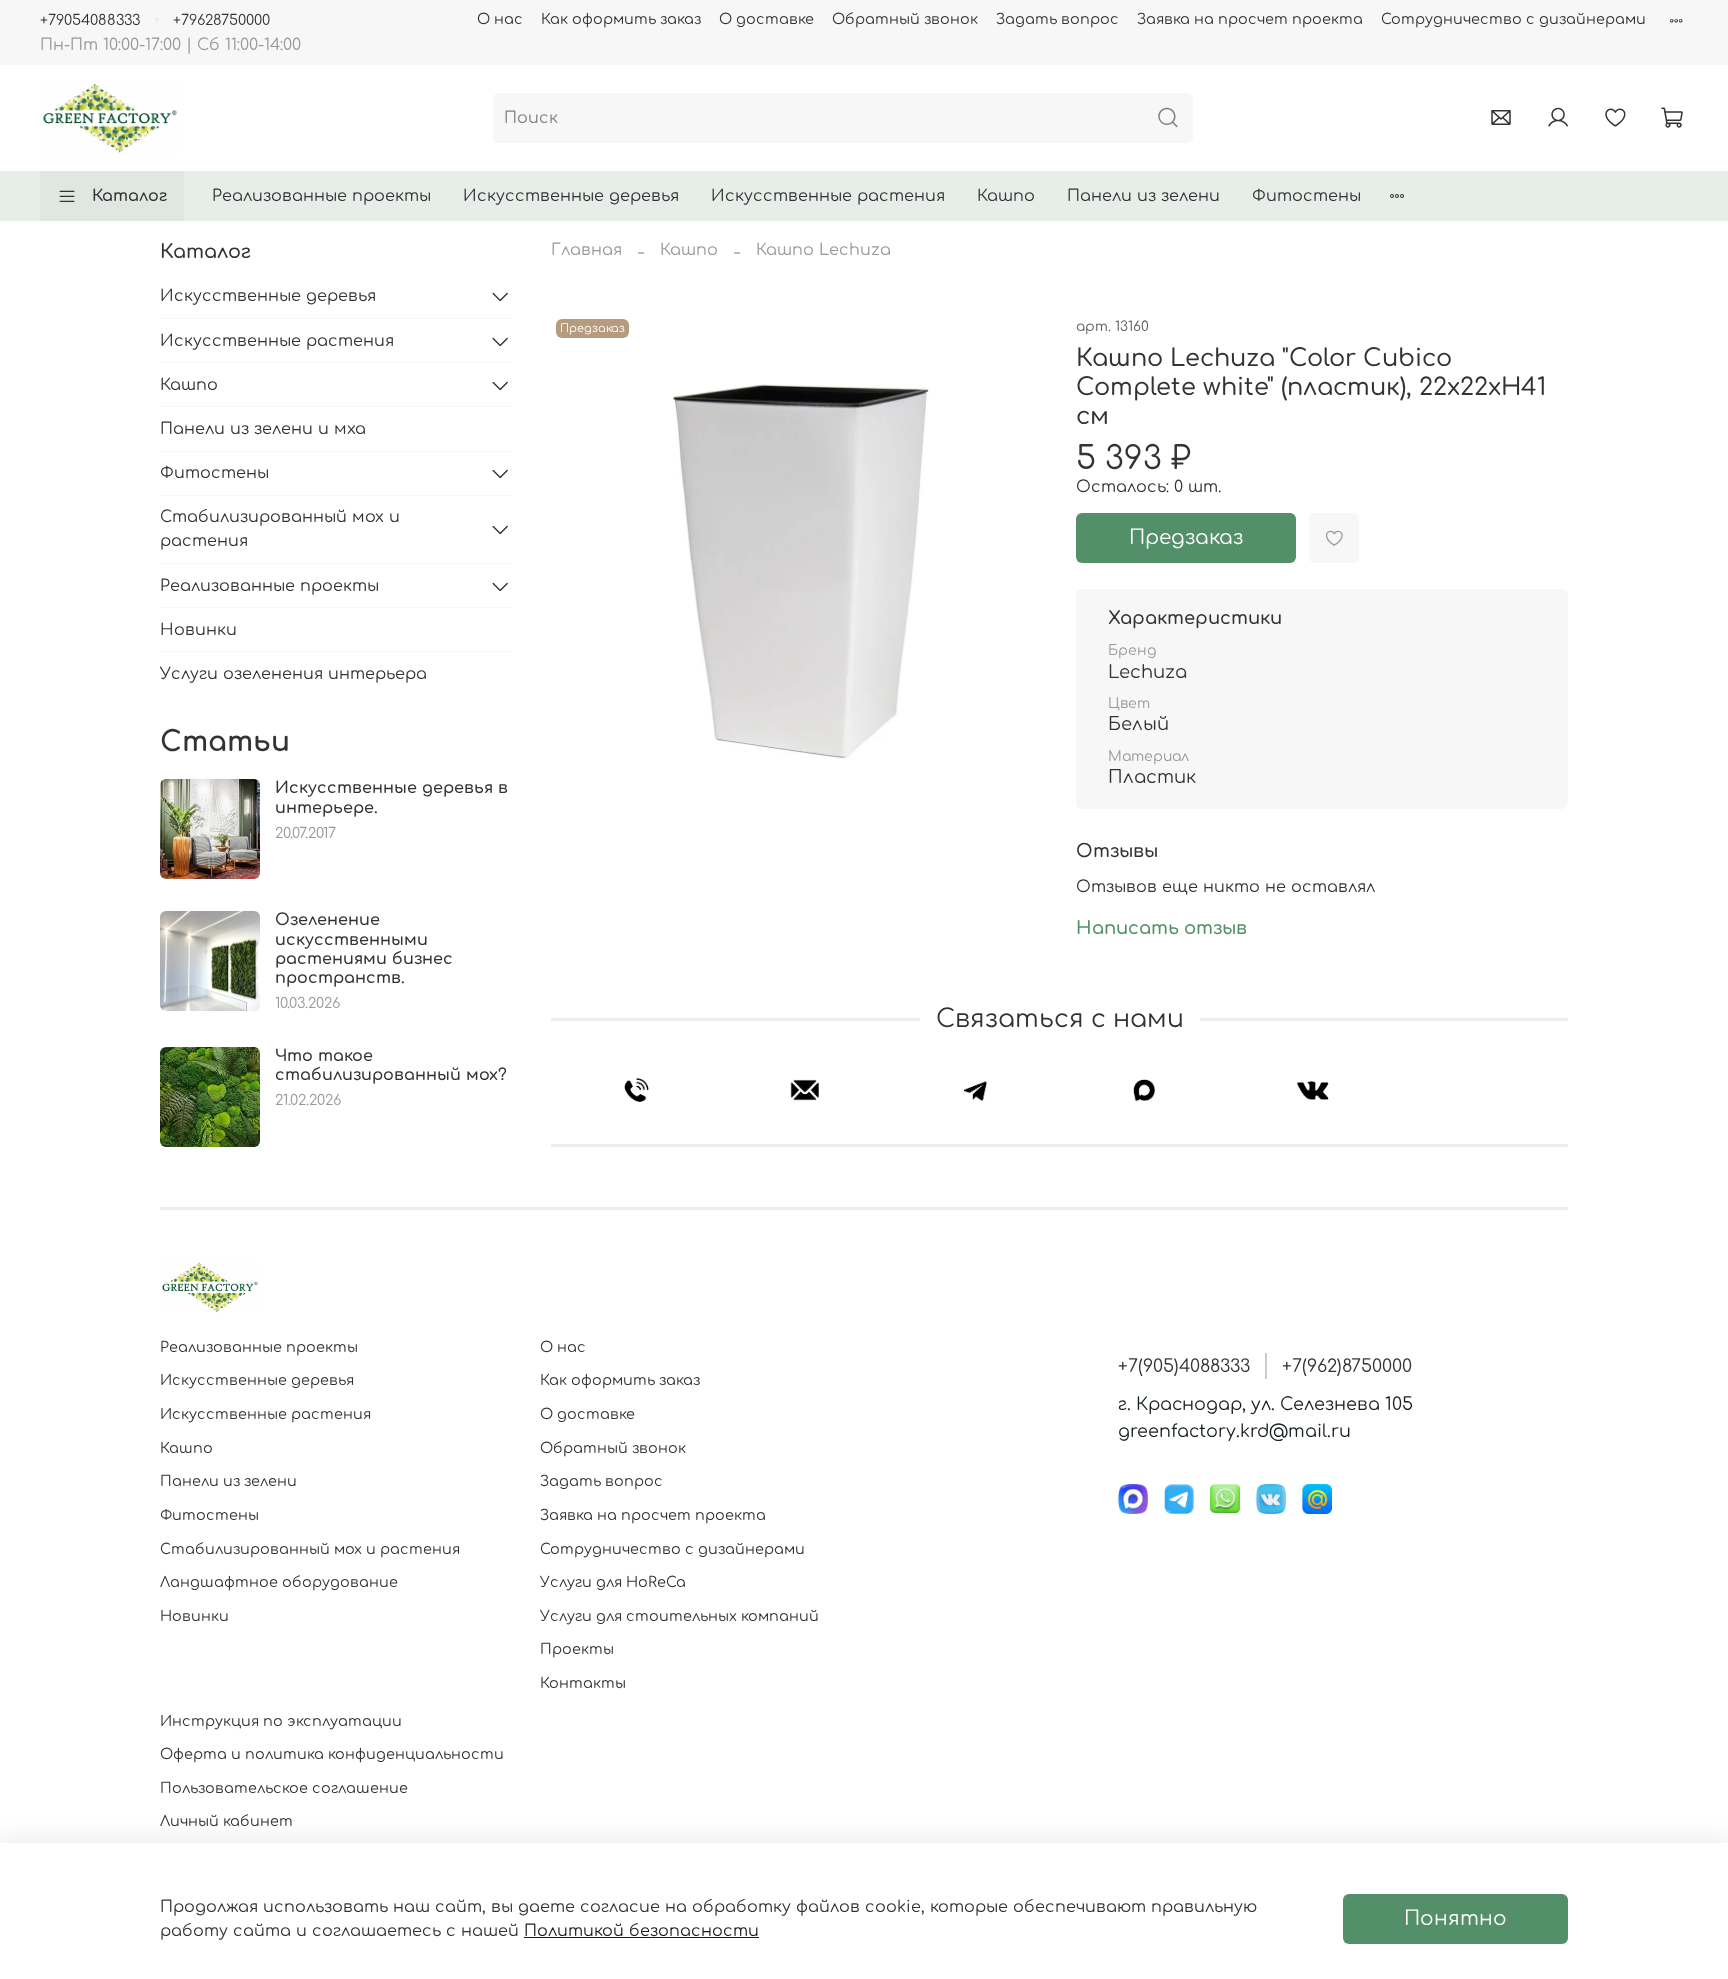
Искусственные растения (828, 196)
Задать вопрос (1057, 19)
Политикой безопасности (641, 1931)
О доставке (766, 19)
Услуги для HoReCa (613, 1582)
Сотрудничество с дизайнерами (1513, 19)
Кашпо (1006, 196)
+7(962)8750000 (1347, 1366)
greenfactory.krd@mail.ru (1234, 1431)
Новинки (198, 630)
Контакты (583, 1683)
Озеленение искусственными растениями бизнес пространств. (364, 949)
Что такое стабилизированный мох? (391, 1065)
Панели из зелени (1143, 196)
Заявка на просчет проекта (1250, 19)
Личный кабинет (226, 1821)
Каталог (129, 196)
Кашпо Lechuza (823, 250)
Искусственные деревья (571, 196)
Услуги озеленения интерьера (293, 674)
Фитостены (1306, 196)
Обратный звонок (905, 19)
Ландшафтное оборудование (279, 1582)
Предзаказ (1186, 537)
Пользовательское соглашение (284, 1788)
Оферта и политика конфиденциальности (332, 1754)
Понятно (1455, 1918)
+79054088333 (90, 20)
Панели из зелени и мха (263, 429)
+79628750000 (221, 20)
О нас (500, 19)
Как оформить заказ (621, 19)
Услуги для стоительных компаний (679, 1616)
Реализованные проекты (321, 196)
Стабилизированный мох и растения (280, 529)
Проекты (577, 1649)
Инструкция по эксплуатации (281, 1721)
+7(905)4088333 (1184, 1366)
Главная (586, 250)
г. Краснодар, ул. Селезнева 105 (1265, 1404)
